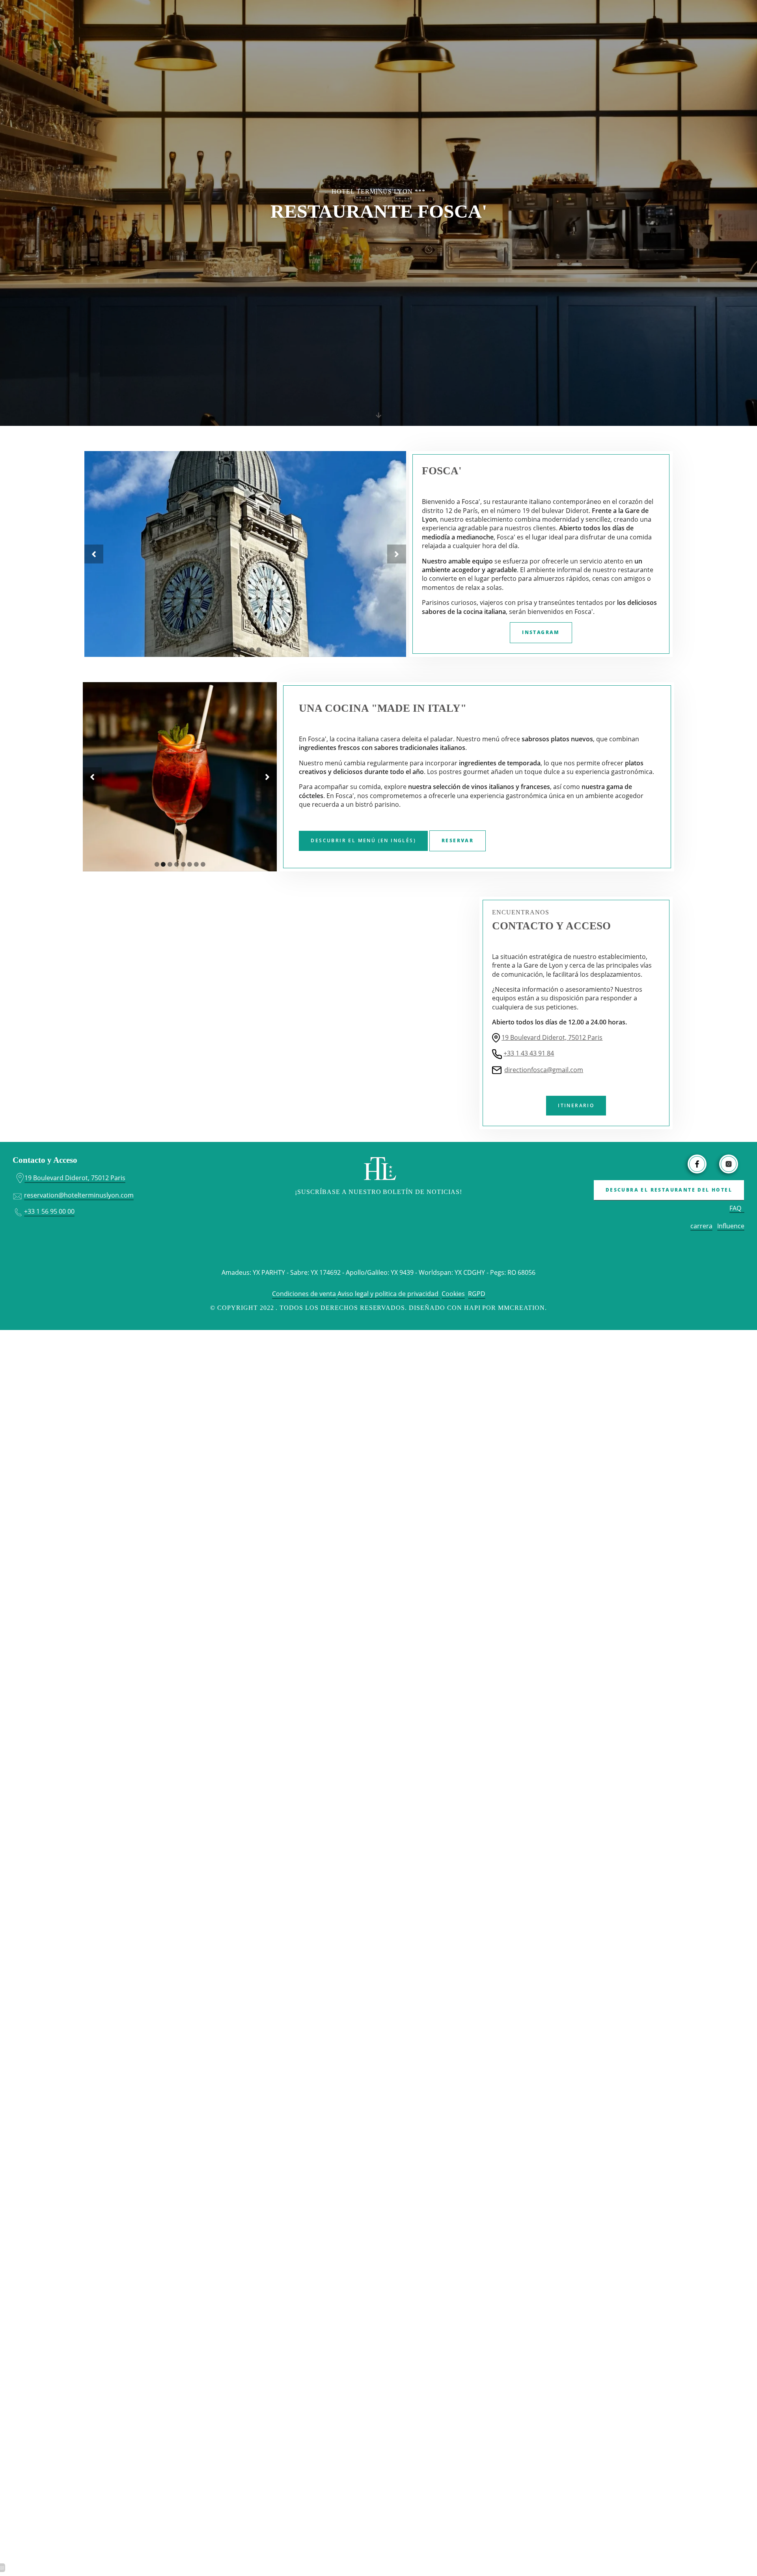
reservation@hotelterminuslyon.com (79, 1195)
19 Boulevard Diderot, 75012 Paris (552, 1037)
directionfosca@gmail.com (544, 1070)
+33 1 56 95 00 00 (49, 1211)
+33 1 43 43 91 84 (529, 1053)
